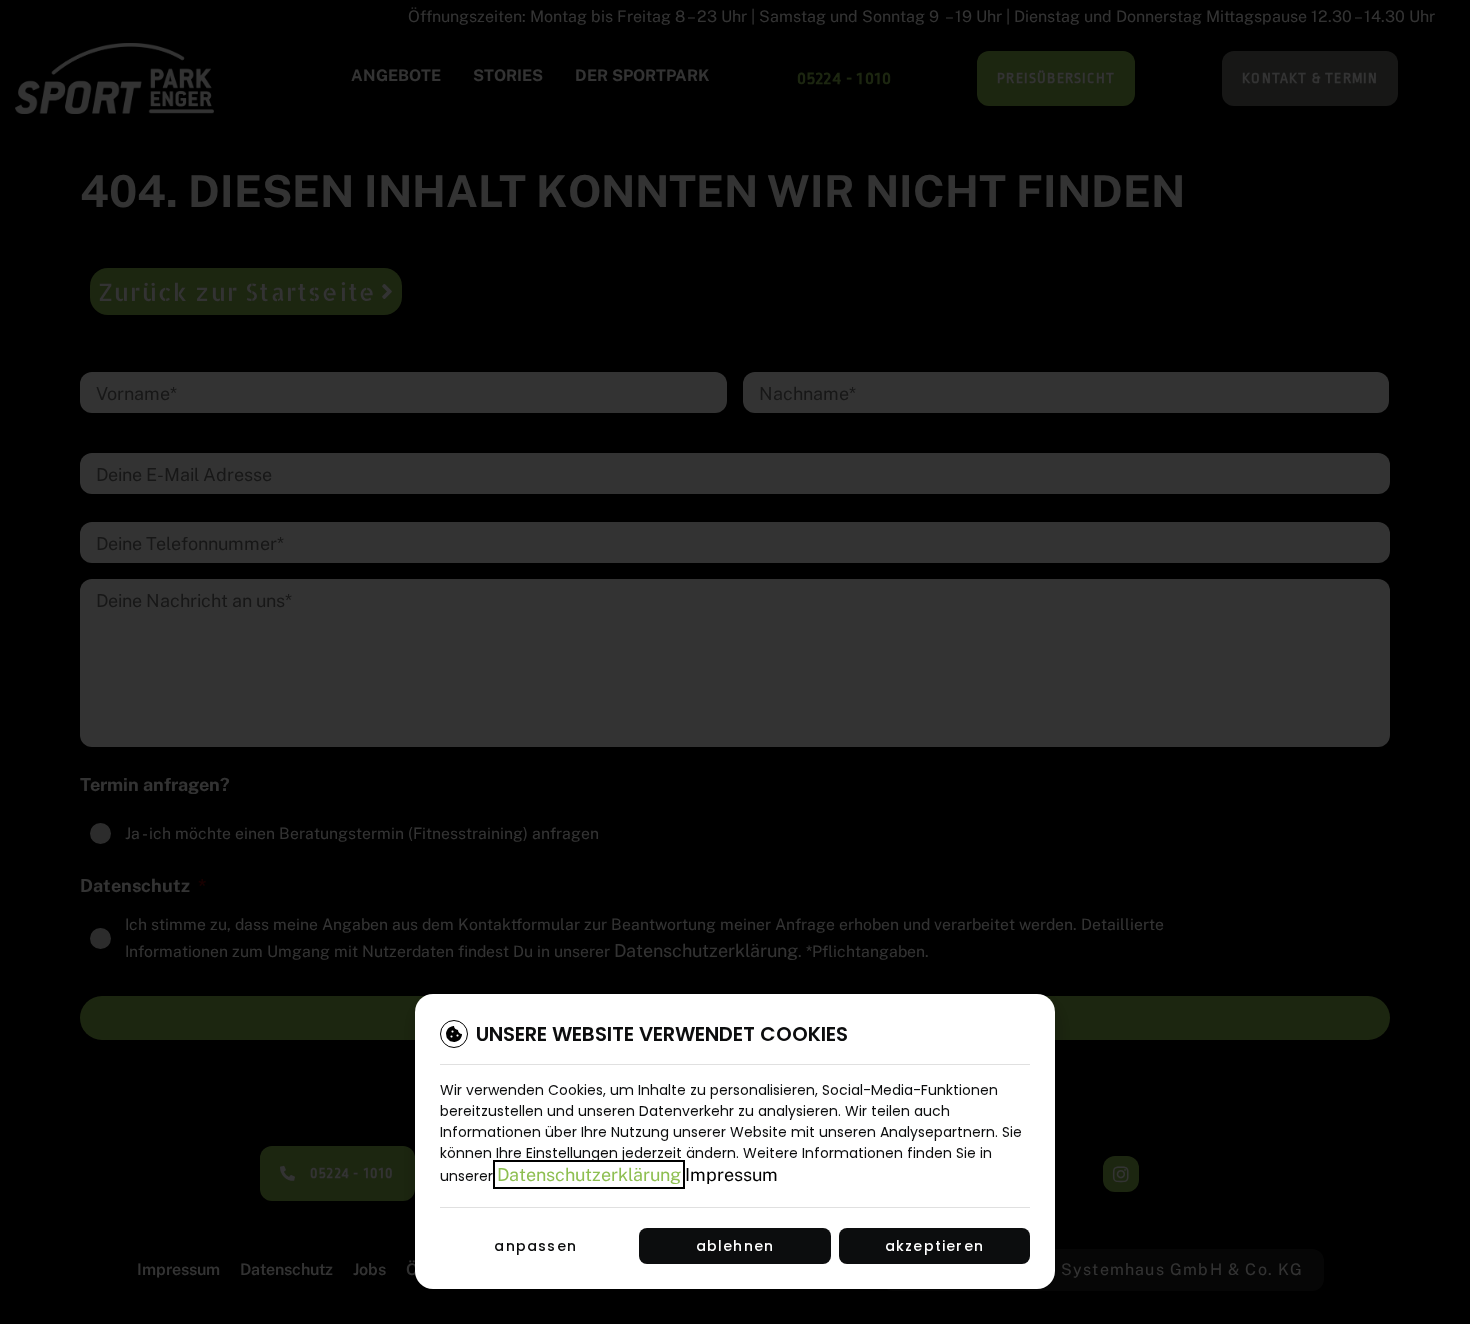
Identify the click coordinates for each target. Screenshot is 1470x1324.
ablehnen (735, 1246)
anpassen (535, 1246)
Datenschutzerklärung (589, 1174)
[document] (735, 662)
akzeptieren (934, 1246)
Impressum (731, 1174)
